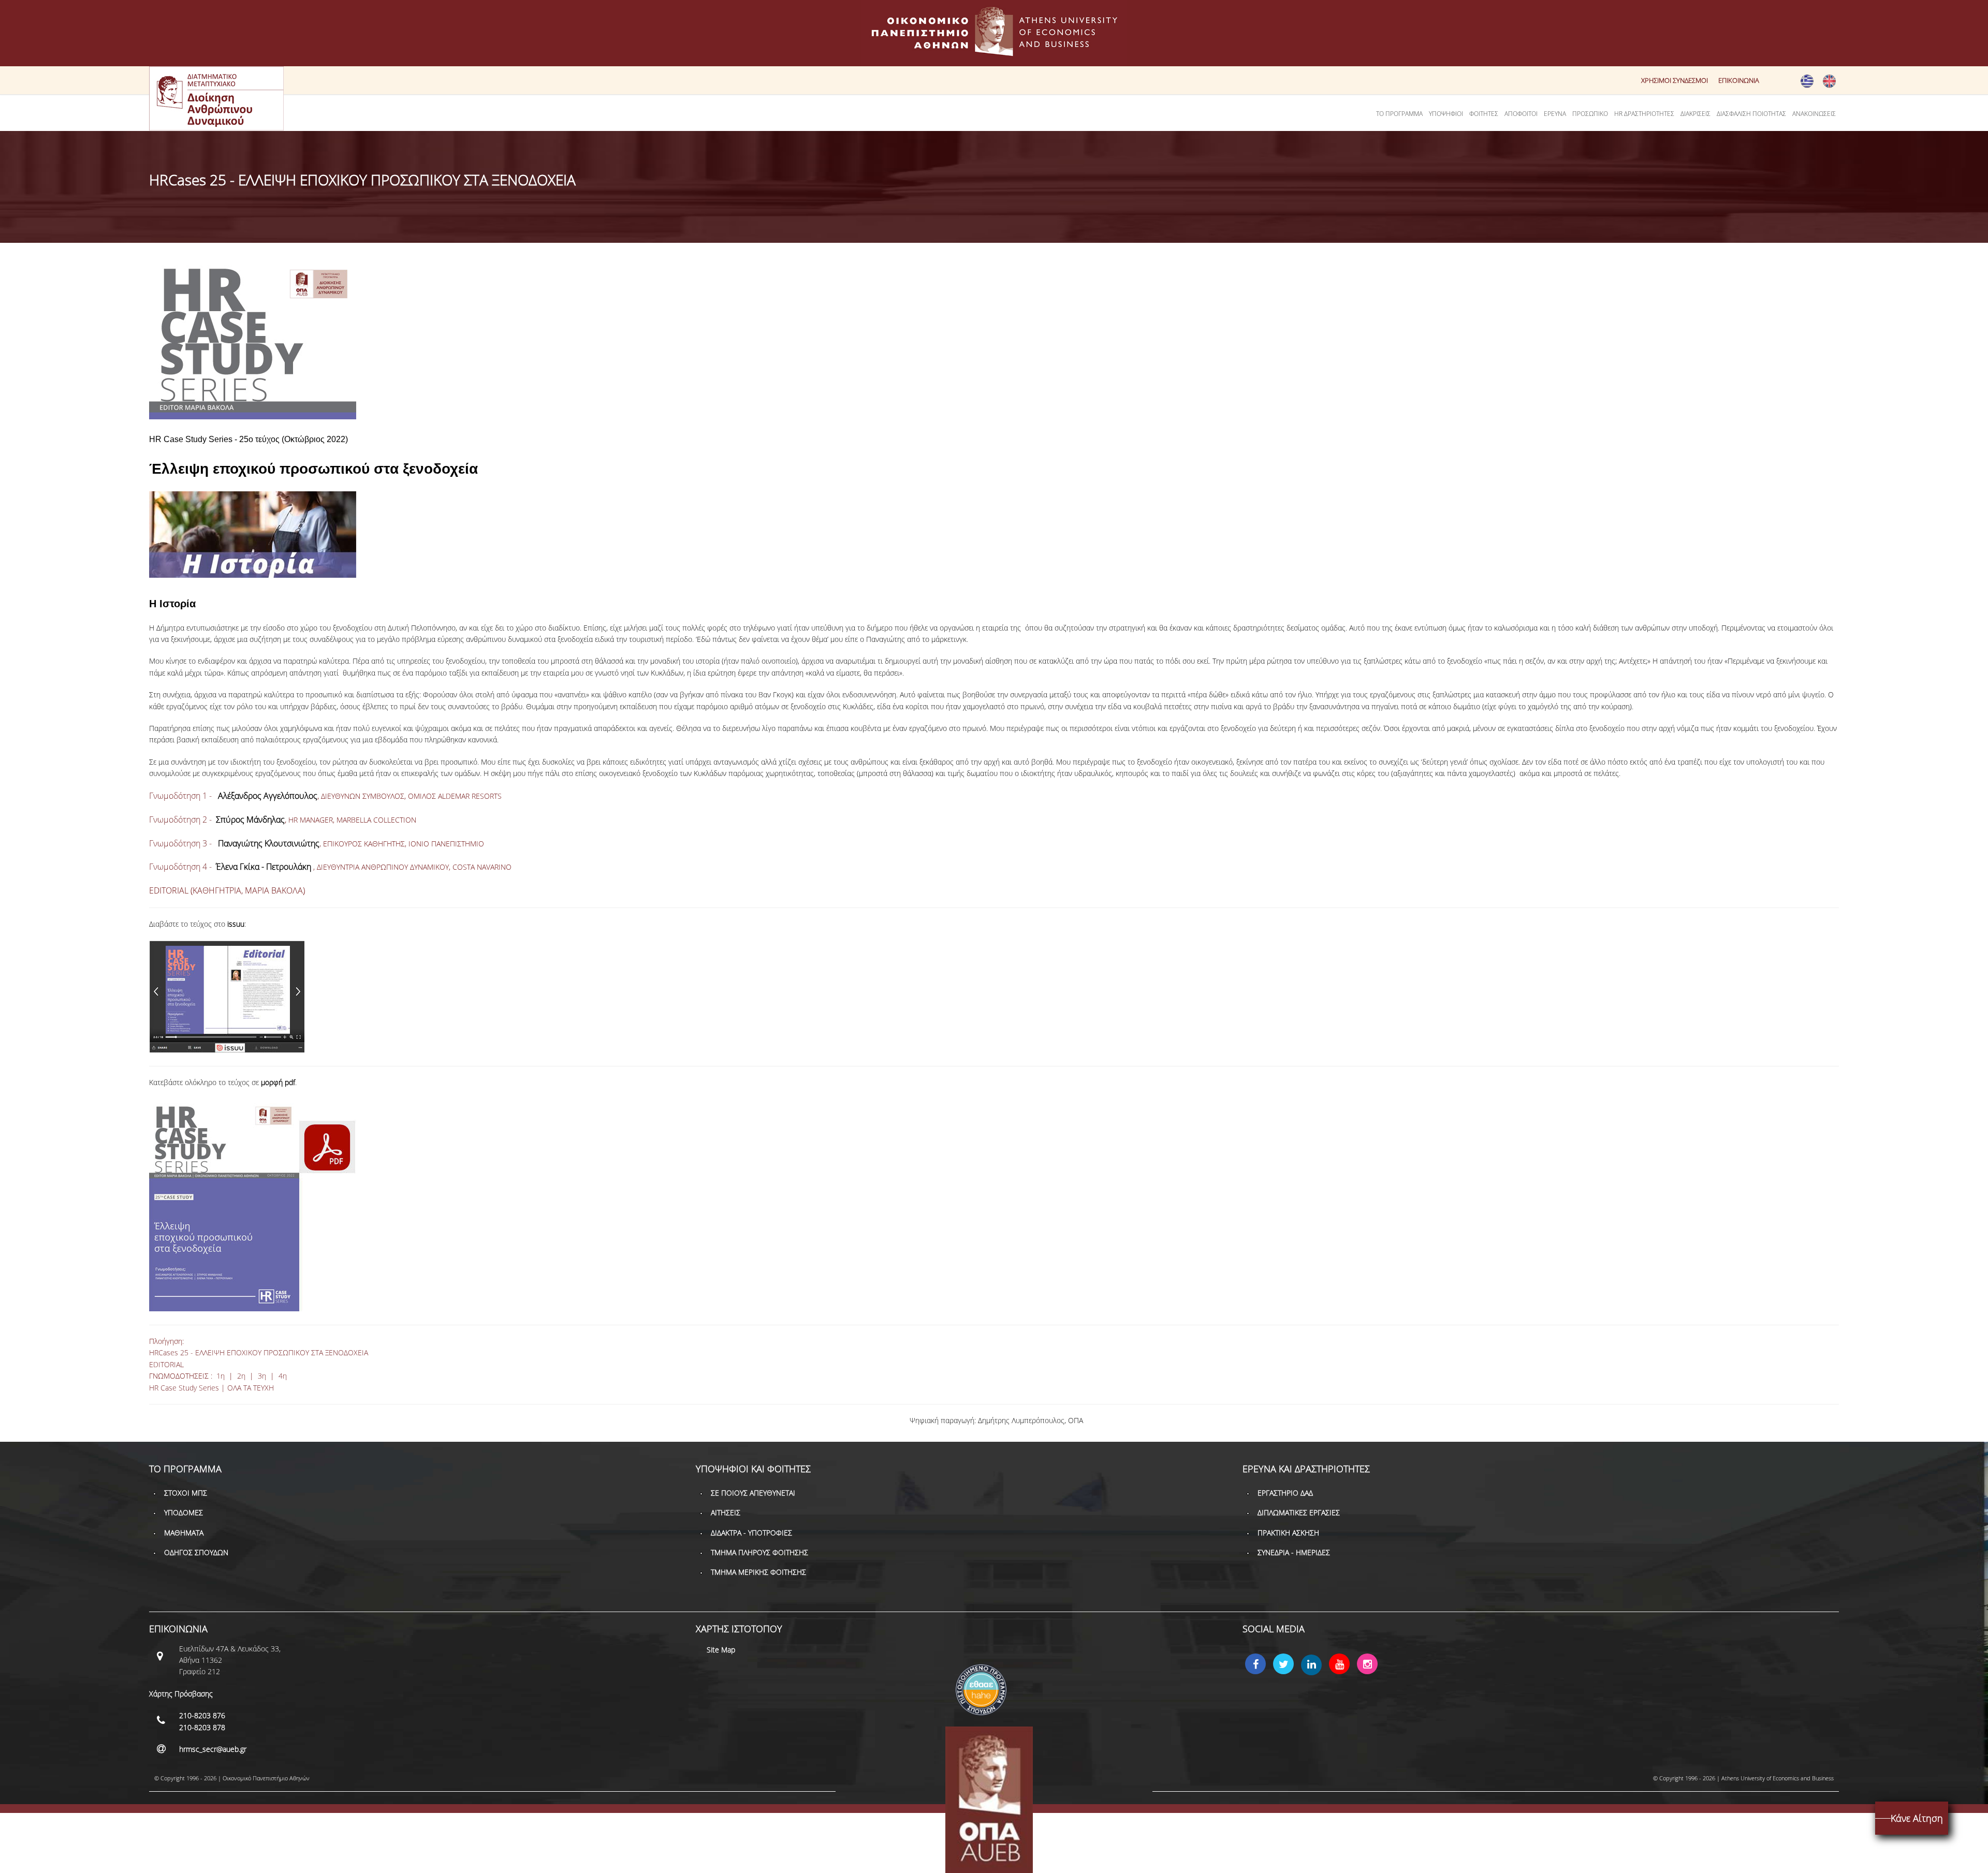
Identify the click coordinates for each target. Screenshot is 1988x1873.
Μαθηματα (184, 1533)
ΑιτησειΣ (726, 1512)
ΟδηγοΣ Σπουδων (196, 1552)
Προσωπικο (1590, 114)
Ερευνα (1555, 114)
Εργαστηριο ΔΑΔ (1285, 1493)
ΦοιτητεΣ (1484, 114)
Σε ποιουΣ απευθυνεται (753, 1493)
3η (262, 1376)
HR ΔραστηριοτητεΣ (1644, 114)
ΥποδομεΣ (184, 1512)
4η (283, 1376)
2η (241, 1376)
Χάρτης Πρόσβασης (181, 1694)
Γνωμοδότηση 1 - (233, 796)
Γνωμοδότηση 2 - (217, 820)
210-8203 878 (202, 1727)
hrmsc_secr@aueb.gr (213, 1749)
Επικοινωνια (1739, 80)
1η (221, 1376)
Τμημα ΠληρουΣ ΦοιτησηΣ (759, 1552)
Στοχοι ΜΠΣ (186, 1493)
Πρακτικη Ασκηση (1288, 1533)
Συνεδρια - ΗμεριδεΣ (1294, 1552)
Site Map (721, 1650)
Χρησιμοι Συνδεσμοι (1675, 80)
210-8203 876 (202, 1715)
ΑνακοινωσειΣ (1814, 114)
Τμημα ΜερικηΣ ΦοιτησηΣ (758, 1572)
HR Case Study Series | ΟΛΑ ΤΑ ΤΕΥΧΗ (211, 1388)
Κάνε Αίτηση (1917, 1818)
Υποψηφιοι (1446, 114)
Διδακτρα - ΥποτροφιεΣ (751, 1533)
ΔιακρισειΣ (1695, 114)
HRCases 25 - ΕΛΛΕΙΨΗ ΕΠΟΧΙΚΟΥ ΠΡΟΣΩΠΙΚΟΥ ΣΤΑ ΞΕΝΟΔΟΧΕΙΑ (259, 1352)
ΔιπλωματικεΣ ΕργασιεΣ (1299, 1512)
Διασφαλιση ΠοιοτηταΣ (1751, 114)
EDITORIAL (166, 1364)
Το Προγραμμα (1399, 114)
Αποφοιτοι (1521, 114)
